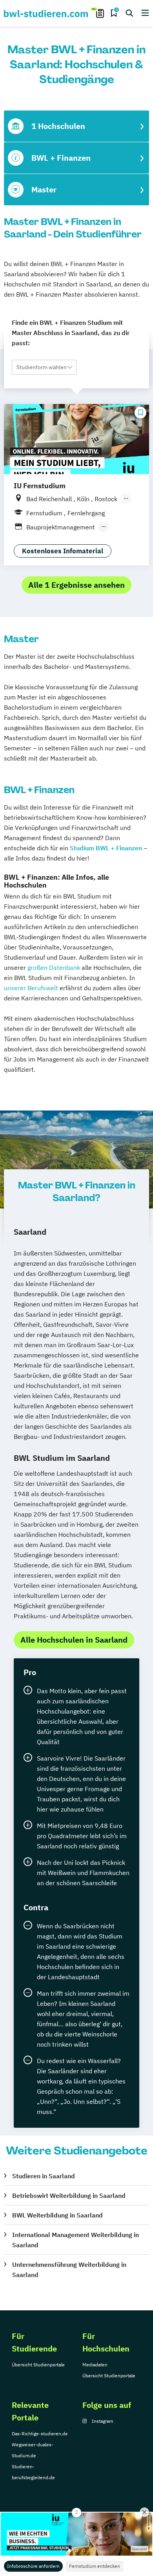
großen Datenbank (54, 967)
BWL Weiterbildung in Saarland (57, 2215)
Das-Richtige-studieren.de (40, 2434)
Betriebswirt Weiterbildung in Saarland (69, 2196)
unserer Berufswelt (31, 988)
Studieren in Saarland (44, 2176)
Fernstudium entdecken (95, 2566)
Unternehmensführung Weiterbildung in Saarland (69, 2270)
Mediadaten (95, 2365)
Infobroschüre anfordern (33, 2566)
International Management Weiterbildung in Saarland (76, 2240)
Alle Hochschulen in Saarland (74, 1640)
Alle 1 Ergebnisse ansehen (76, 585)
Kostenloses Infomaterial (63, 551)
